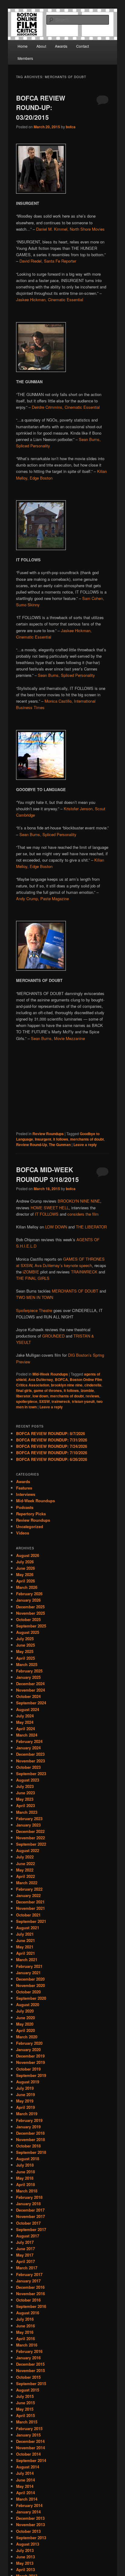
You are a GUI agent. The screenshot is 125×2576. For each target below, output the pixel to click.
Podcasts (25, 1507)
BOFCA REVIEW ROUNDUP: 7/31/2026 (52, 1440)
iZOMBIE (31, 1272)
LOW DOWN (56, 1227)
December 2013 (30, 2518)
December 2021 (30, 1902)
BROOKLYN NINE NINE (79, 1201)
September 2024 (31, 1703)
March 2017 (27, 2268)
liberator (23, 1396)
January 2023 (28, 1825)
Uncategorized (30, 1526)
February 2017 (29, 2274)
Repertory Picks (31, 1514)
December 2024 (30, 1684)
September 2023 (31, 1774)
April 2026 (25, 1581)
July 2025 (25, 1639)
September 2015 (31, 2383)
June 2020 (25, 2018)
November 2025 (30, 1613)
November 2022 (30, 1838)
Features (24, 1488)
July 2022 (25, 1857)
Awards (61, 46)
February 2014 (29, 2505)
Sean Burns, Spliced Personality (66, 675)
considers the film (83, 1214)
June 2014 (25, 2480)
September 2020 (31, 1998)
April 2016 (25, 2338)
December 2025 (30, 1607)
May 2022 (25, 1870)
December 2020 (30, 1979)
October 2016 (28, 2300)
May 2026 (25, 1574)
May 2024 (25, 1722)
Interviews (26, 1494)
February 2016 (29, 2351)
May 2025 (25, 1651)
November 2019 (30, 2062)
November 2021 (30, 1908)
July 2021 (25, 1934)
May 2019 (25, 2101)
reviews (92, 1396)
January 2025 (28, 1677)
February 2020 (29, 2043)
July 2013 (25, 2550)
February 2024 (29, 1741)
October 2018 (28, 2146)
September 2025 (31, 1626)
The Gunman (60, 1145)
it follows (61, 1139)
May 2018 (25, 2178)
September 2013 (31, 2538)
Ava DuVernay (41, 1379)
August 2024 (28, 1709)
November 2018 (30, 2139)
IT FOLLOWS (47, 1214)
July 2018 (25, 2165)
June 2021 (25, 1940)
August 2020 (28, 2004)
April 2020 (25, 2030)
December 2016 (30, 2287)
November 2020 (30, 1985)
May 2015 (25, 2409)
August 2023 (28, 1780)
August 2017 (28, 2236)
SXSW (44, 1401)
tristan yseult (83, 1401)
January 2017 (28, 2281)
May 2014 (25, 2486)
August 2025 (28, 1632)
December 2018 (30, 2133)
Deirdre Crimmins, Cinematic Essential (66, 407)
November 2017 (30, 2216)
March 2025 (27, 1664)
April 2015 (25, 2415)
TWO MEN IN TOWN (35, 1297)
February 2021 (29, 1966)
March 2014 (27, 2499)
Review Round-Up (32, 1145)
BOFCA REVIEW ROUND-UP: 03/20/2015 (41, 107)
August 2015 (28, 2390)
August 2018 (28, 2159)
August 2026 (28, 1555)
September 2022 (31, 1844)
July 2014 (25, 2473)
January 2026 (28, 1600)
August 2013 (28, 2544)
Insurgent (43, 1139)
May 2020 (25, 2024)
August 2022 (28, 1850)
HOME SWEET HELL (50, 1208)
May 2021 (25, 1947)
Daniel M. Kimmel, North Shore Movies (70, 229)
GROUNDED (53, 1336)
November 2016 (30, 2294)
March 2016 (27, 2345)
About (41, 46)
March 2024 (27, 1735)
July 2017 (25, 2242)
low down (40, 1396)
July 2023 (25, 1786)
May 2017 (25, 2255)
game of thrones (48, 1390)
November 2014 (30, 2448)
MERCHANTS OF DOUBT (75, 1291)
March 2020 (27, 2037)
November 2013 (30, 2524)
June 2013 (25, 2557)
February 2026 (29, 1594)
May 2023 (25, 1799)
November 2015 (30, 2370)
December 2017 (30, 2210)
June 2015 (25, 2403)
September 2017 (31, 2229)
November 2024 (30, 1690)
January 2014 (28, 2512)
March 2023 (27, 1812)
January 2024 (28, 1748)
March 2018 (27, 2191)
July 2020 (25, 2011)
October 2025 (28, 1619)
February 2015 (29, 2428)
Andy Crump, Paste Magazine (42, 899)
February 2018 (29, 2197)
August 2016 (28, 2313)
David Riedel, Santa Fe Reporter (48, 261)
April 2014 (25, 2493)
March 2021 (27, 1960)
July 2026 (25, 1562)
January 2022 (28, 1895)
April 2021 (25, 1953)
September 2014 (31, 2460)
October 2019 (28, 2069)
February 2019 (29, 2120)
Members (25, 58)
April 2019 (25, 2107)
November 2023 (30, 1761)
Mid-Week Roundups (50, 1374)
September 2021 (31, 1921)
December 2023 (30, 1754)
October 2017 (28, 2223)
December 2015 (30, 2364)
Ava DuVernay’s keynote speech (63, 1265)
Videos (23, 1533)
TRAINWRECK (84, 1272)
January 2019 (28, 2127)
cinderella (93, 1385)
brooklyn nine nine (67, 1385)
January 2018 (28, 2204)
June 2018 (25, 2172)
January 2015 (28, 2435)
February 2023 (29, 1818)
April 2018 (25, 2184)
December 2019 (30, 2056)
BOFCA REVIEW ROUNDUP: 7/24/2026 (52, 1446)
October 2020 (28, 1992)
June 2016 (25, 2326)
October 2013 (28, 2531)
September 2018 (31, 2152)
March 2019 (27, 2114)
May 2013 (25, 2563)
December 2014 (30, 2441)
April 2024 (25, 1729)
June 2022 (25, 1863)
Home (23, 46)
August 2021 (28, 1928)
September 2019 (31, 2075)
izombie (87, 1390)
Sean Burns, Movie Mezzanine (58, 1038)
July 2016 (25, 2319)
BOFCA (61, 1379)
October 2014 (28, 2454)
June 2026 (25, 1568)
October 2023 (28, 1767)
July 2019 (25, 2088)
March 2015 (27, 2422)
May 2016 (25, 2332)
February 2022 (29, 1889)
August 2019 (28, 2082)
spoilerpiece (27, 1401)
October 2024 (28, 1696)
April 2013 (25, 2569)
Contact (83, 46)
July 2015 (25, 2396)
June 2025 (25, 1645)
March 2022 (27, 1883)
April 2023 (25, 1805)
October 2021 (28, 1915)
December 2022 (30, 1831)
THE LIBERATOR (91, 1227)
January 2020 (28, 2049)
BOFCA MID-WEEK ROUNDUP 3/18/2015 (47, 1174)
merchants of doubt (87, 1139)
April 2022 (25, 1876)
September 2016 (31, 2306)
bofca (71, 127)
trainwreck (61, 1401)
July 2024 (25, 1716)
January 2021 (28, 1973)
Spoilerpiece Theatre (34, 1310)
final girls (24, 1390)
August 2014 (28, 2467)
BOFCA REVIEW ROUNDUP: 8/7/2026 (51, 1433)
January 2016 (28, 2358)
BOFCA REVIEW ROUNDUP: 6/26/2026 (52, 1459)
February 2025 (29, 1671)
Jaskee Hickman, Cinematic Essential (50, 300)
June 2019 (25, 2094)
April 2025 (25, 1658)
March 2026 (27, 1587)
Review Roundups (48, 1134)
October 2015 (28, 2377)
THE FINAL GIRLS (33, 1278)
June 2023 (25, 1793)
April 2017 (25, 2261)
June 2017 (25, 2249)
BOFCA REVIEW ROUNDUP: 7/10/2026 (52, 1453)
